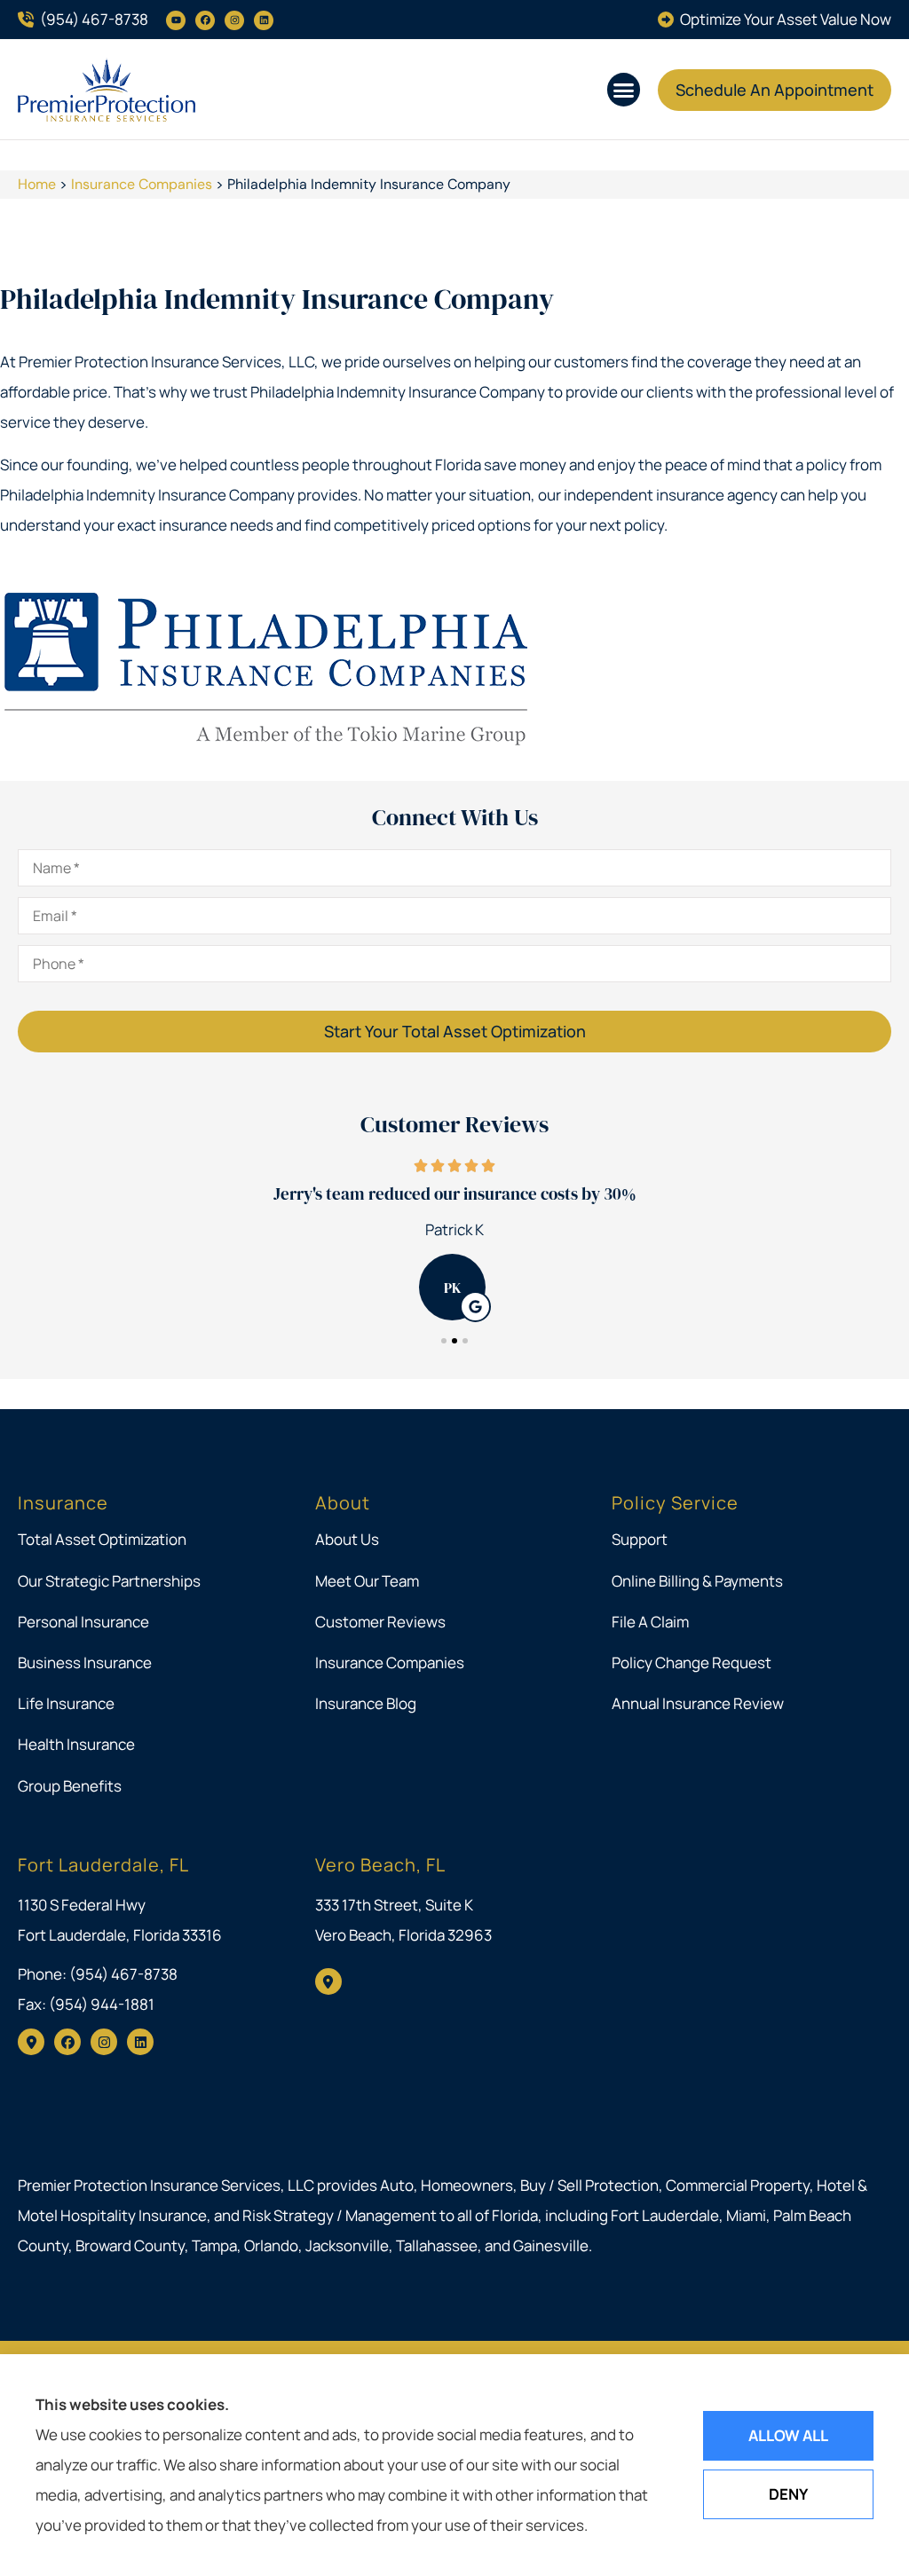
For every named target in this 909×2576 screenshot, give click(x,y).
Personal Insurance (83, 1622)
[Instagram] (234, 20)
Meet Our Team (367, 1581)
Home (37, 184)
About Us (347, 1539)
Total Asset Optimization (102, 1539)
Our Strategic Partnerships (109, 1581)
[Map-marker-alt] (31, 2042)
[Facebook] (205, 20)
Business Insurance (85, 1662)
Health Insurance (76, 1744)
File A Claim (650, 1622)
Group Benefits (70, 1786)
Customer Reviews (380, 1622)
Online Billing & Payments (697, 1581)
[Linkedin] (264, 20)
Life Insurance (66, 1703)
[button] (624, 90)
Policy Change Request (692, 1662)
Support (640, 1539)
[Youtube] (176, 20)
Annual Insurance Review (698, 1703)
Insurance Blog (366, 1703)
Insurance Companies (142, 184)
